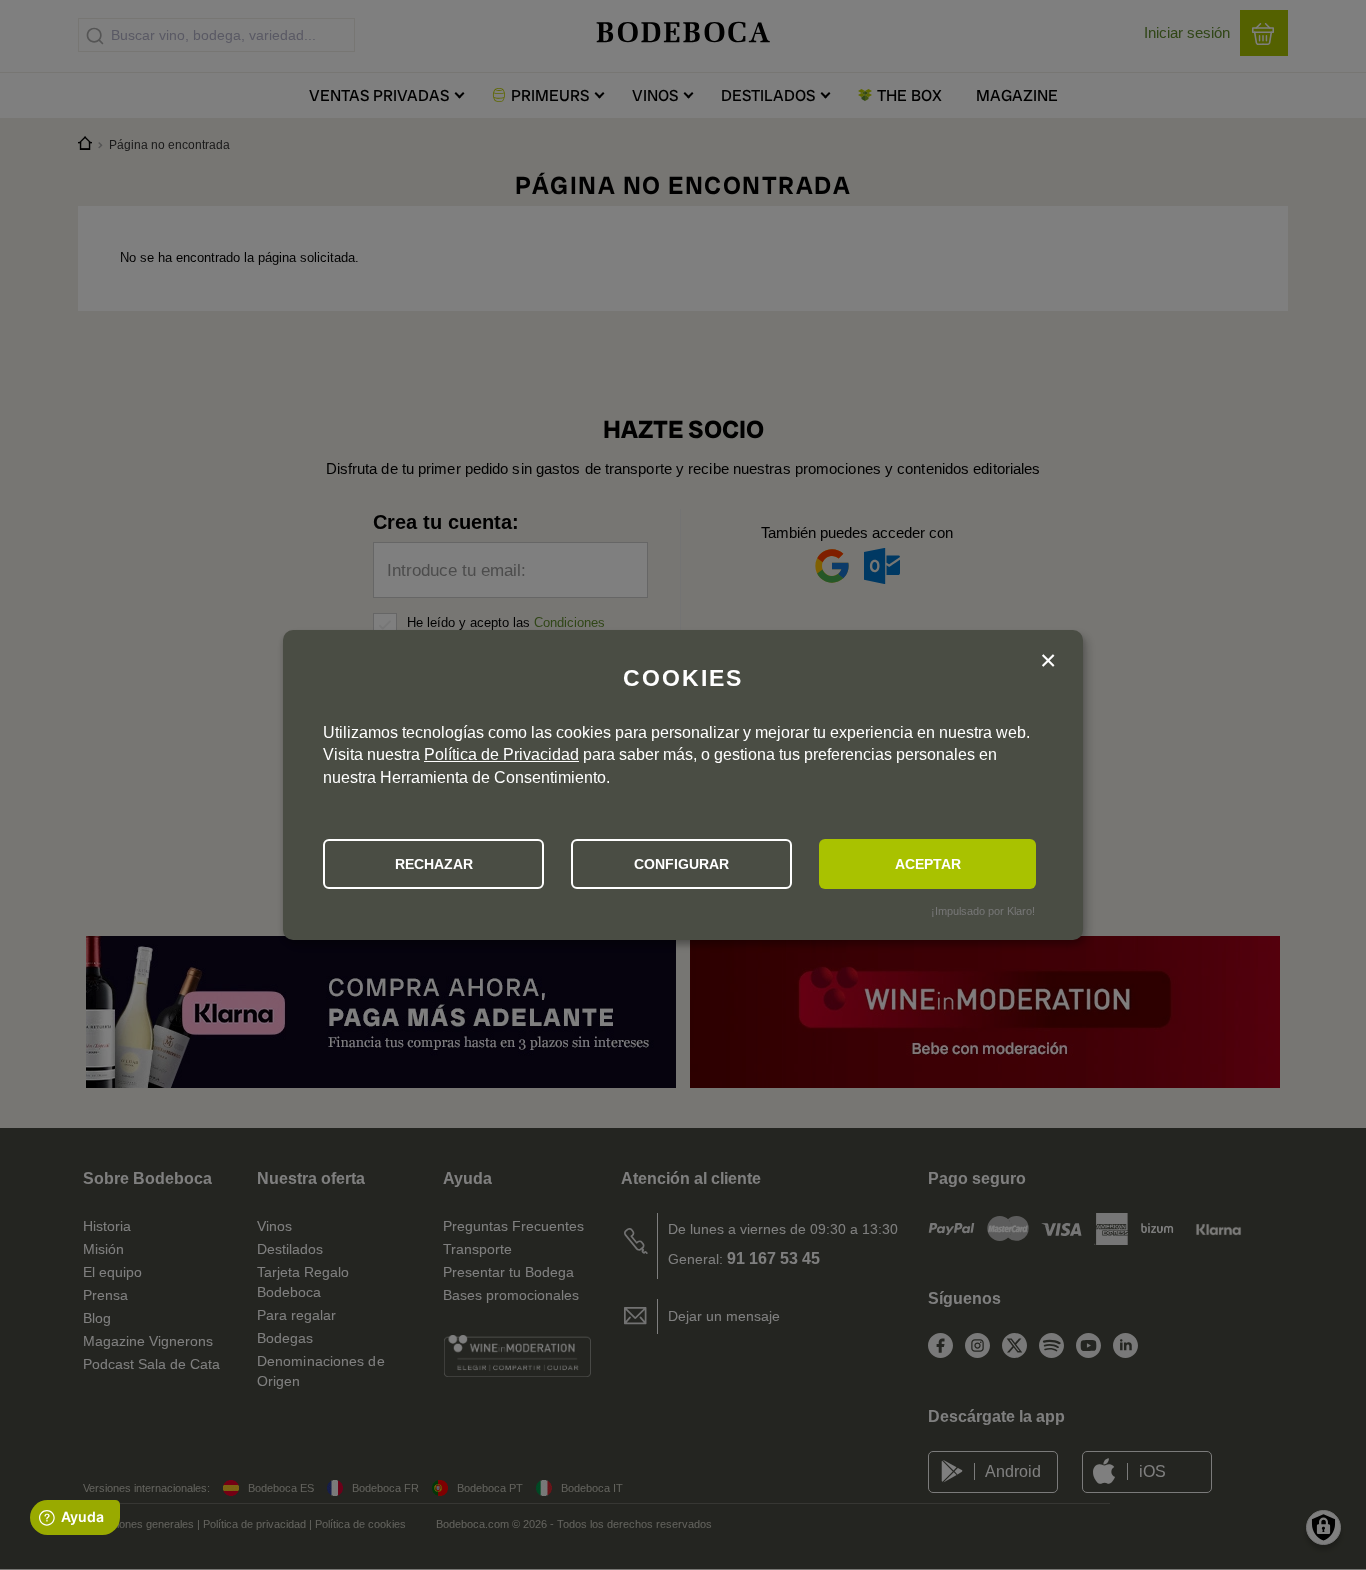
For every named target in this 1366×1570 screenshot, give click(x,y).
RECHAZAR (434, 864)
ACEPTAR (928, 864)
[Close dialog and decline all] (1048, 662)
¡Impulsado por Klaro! (983, 911)
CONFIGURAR (681, 864)
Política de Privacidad (501, 754)
